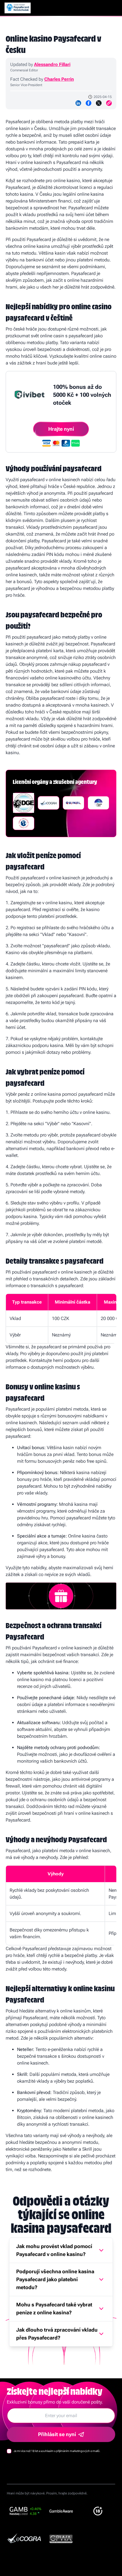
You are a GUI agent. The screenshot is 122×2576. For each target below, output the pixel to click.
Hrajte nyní (61, 429)
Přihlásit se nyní (57, 2434)
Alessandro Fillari (52, 64)
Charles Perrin (59, 79)
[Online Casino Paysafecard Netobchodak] (18, 8)
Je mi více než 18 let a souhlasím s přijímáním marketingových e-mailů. (57, 2451)
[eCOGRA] (49, 803)
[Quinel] (73, 803)
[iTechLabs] (98, 803)
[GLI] (24, 823)
